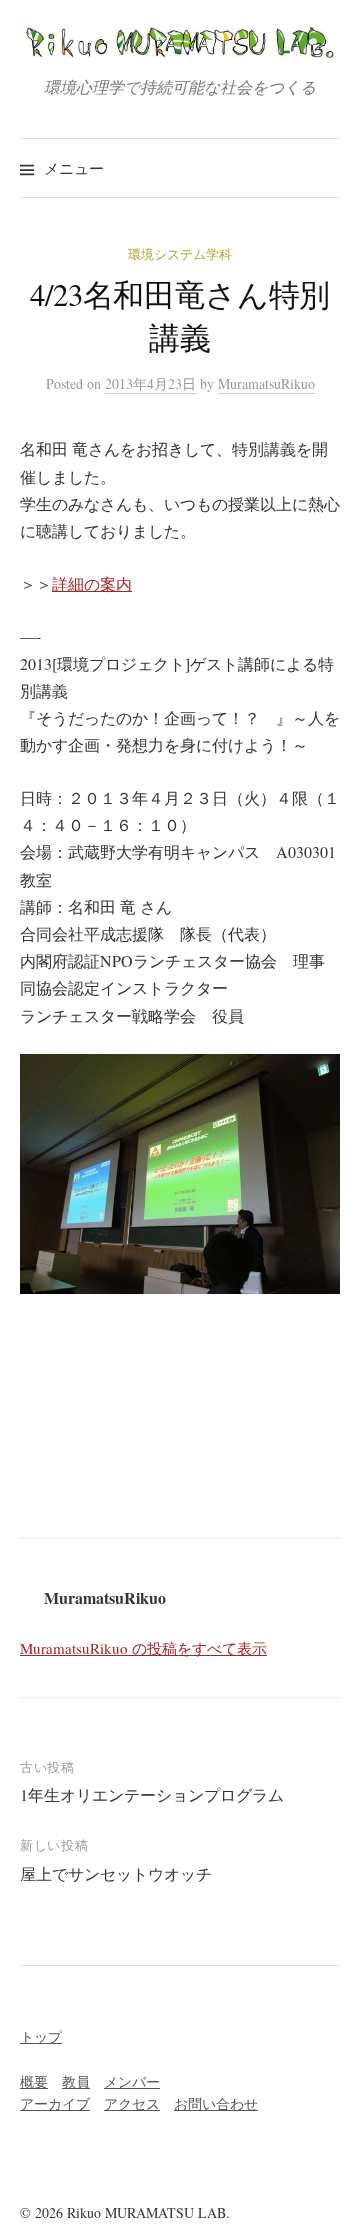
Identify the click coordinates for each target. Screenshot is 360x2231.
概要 (34, 2081)
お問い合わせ (216, 2103)
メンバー (132, 2081)
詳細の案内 (92, 583)
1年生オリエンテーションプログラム (152, 1794)
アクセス (132, 2103)
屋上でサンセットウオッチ (116, 1873)
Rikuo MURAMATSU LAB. (148, 2212)
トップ (41, 2036)
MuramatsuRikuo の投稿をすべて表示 (143, 1648)
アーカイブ (55, 2103)
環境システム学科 (180, 254)
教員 (76, 2081)
